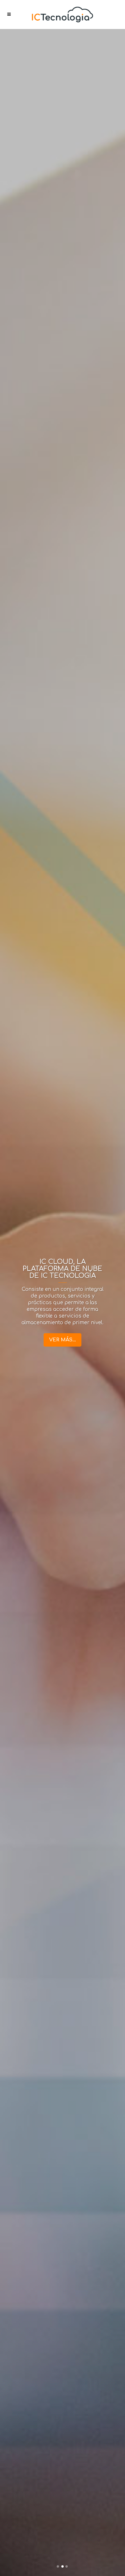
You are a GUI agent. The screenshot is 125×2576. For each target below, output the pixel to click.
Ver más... (63, 1340)
